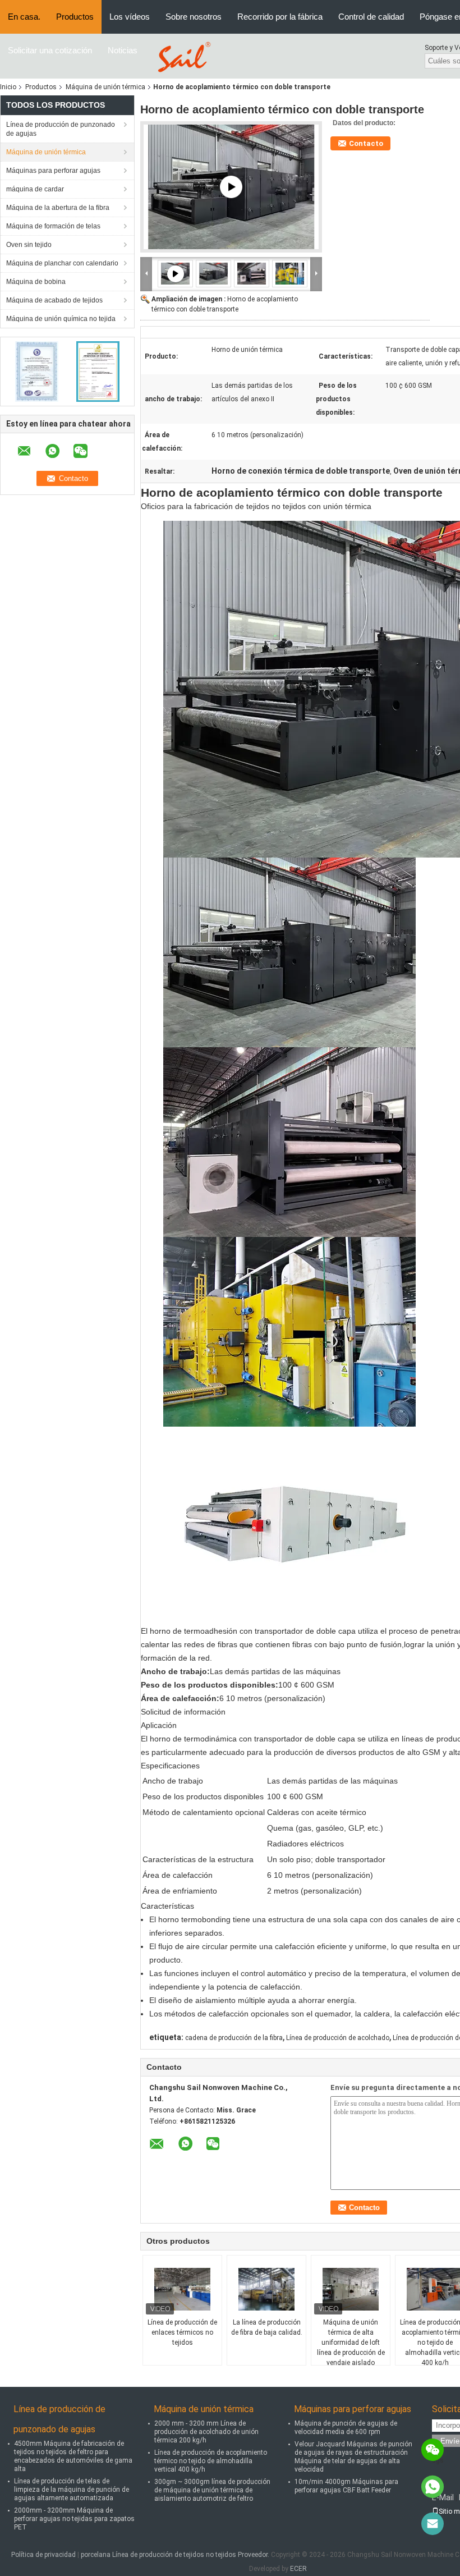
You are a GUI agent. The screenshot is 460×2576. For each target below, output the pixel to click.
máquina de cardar (35, 189)
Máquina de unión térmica (105, 87)
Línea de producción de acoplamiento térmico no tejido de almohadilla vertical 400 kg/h (211, 2461)
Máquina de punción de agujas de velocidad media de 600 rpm (346, 2428)
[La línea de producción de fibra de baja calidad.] (266, 2289)
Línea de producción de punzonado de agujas (61, 129)
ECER (298, 2569)
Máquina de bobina (36, 282)
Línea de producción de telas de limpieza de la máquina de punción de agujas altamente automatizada (72, 2490)
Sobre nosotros (194, 17)
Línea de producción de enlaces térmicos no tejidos (182, 2332)
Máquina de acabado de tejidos (54, 300)
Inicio (8, 87)
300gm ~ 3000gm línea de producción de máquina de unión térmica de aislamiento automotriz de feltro (212, 2490)
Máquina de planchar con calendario (62, 263)
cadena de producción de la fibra (234, 2038)
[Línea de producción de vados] (231, 187)
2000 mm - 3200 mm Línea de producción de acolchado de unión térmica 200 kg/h (206, 2432)
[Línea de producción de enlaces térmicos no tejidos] (182, 2289)
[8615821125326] (433, 2487)
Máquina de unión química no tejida (61, 319)
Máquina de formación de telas (53, 226)
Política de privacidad (43, 2555)
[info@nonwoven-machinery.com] (433, 2524)
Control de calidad (371, 17)
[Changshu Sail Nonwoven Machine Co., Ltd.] (182, 56)
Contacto (366, 143)
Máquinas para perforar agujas (53, 171)
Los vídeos (130, 17)
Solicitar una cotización (50, 50)
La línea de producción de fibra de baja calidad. (267, 2327)
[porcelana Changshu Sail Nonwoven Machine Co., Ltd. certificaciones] (37, 371)
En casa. (24, 17)
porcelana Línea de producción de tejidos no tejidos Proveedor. (176, 2555)
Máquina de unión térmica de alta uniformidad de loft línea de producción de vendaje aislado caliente (351, 2348)
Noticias (123, 50)
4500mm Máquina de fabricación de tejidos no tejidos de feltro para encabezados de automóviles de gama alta (73, 2456)
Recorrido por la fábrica (280, 17)
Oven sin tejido (29, 245)
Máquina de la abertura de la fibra (58, 208)
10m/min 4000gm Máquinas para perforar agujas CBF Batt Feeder (346, 2486)
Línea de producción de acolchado (338, 2038)
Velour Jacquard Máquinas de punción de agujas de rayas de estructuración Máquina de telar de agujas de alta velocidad (353, 2457)
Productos (75, 17)
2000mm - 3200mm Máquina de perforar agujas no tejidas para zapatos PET (74, 2519)
